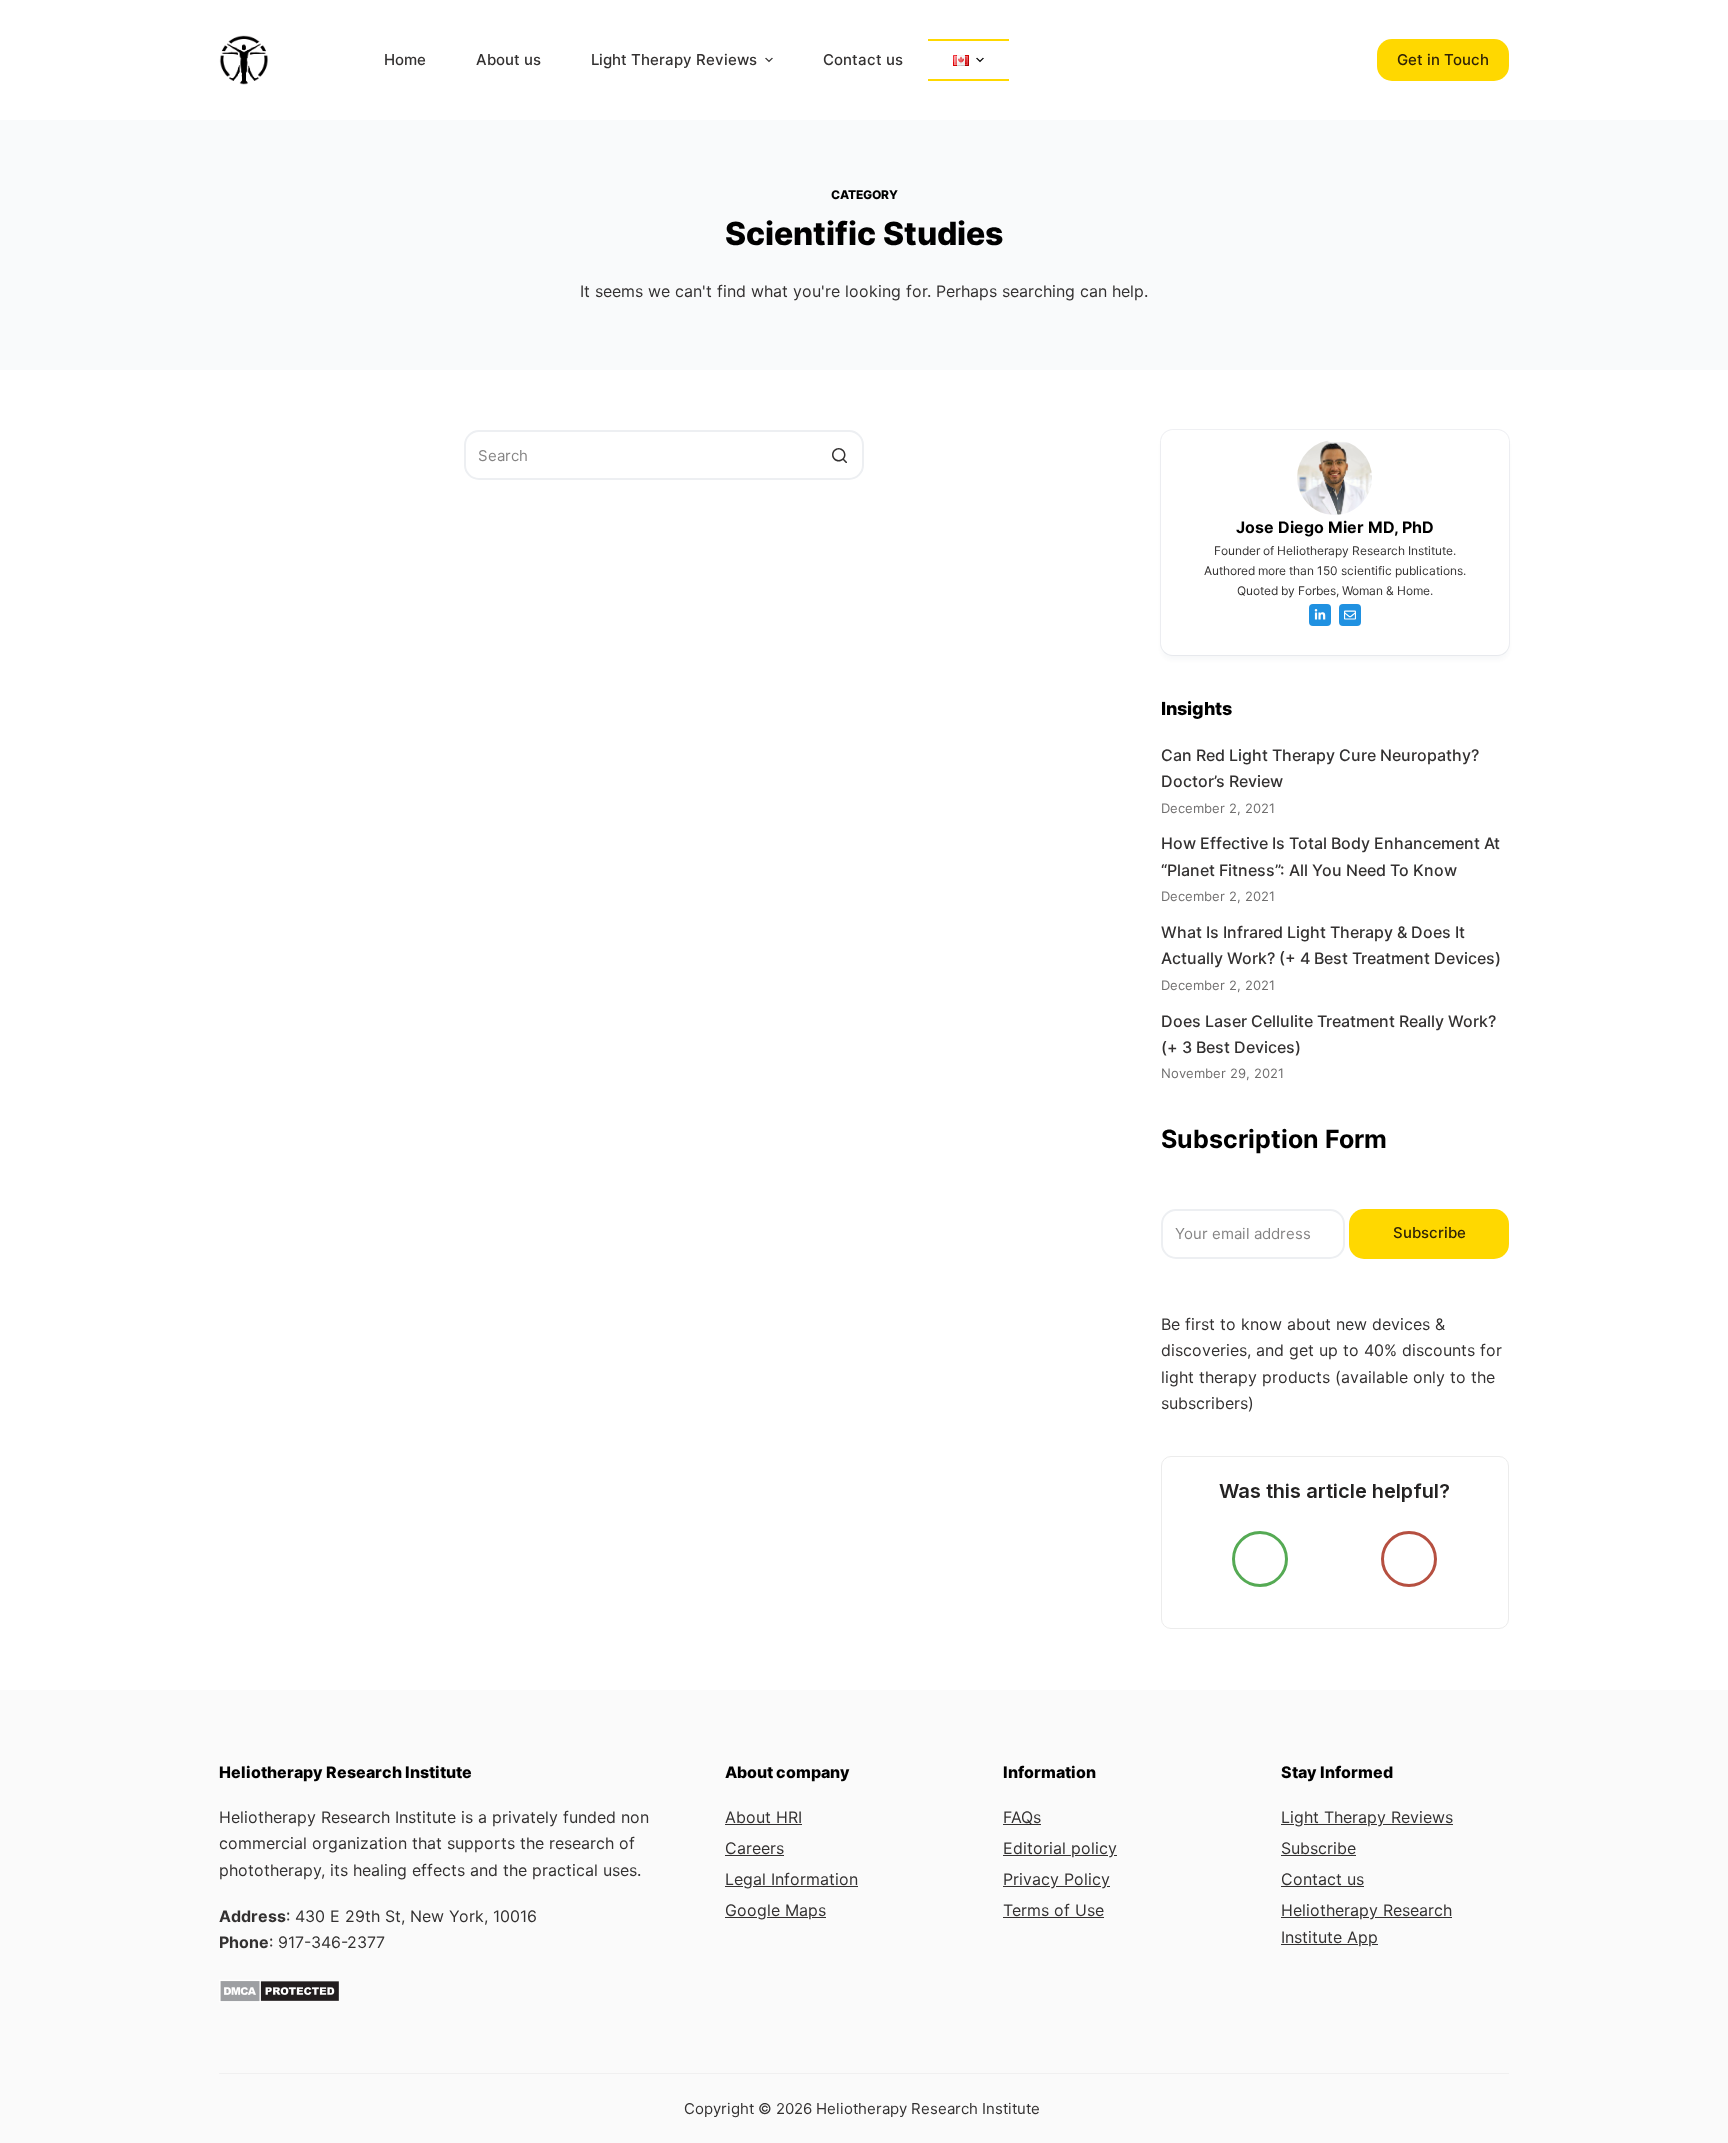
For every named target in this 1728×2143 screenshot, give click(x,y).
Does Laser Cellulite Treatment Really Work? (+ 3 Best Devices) (1328, 1034)
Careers (754, 1848)
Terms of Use (1053, 1910)
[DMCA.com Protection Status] (279, 1989)
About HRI (763, 1817)
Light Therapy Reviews (674, 59)
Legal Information (791, 1879)
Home (405, 59)
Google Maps (775, 1910)
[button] (768, 60)
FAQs (1022, 1817)
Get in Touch (1443, 59)
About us (508, 59)
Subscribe (1429, 1232)
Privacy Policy (1056, 1879)
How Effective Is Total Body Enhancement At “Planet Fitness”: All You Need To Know (1330, 856)
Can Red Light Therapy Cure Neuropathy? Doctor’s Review (1320, 768)
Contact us (863, 59)
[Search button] (839, 455)
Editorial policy (1060, 1848)
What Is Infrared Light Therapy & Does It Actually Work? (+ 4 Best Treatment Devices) (1331, 945)
